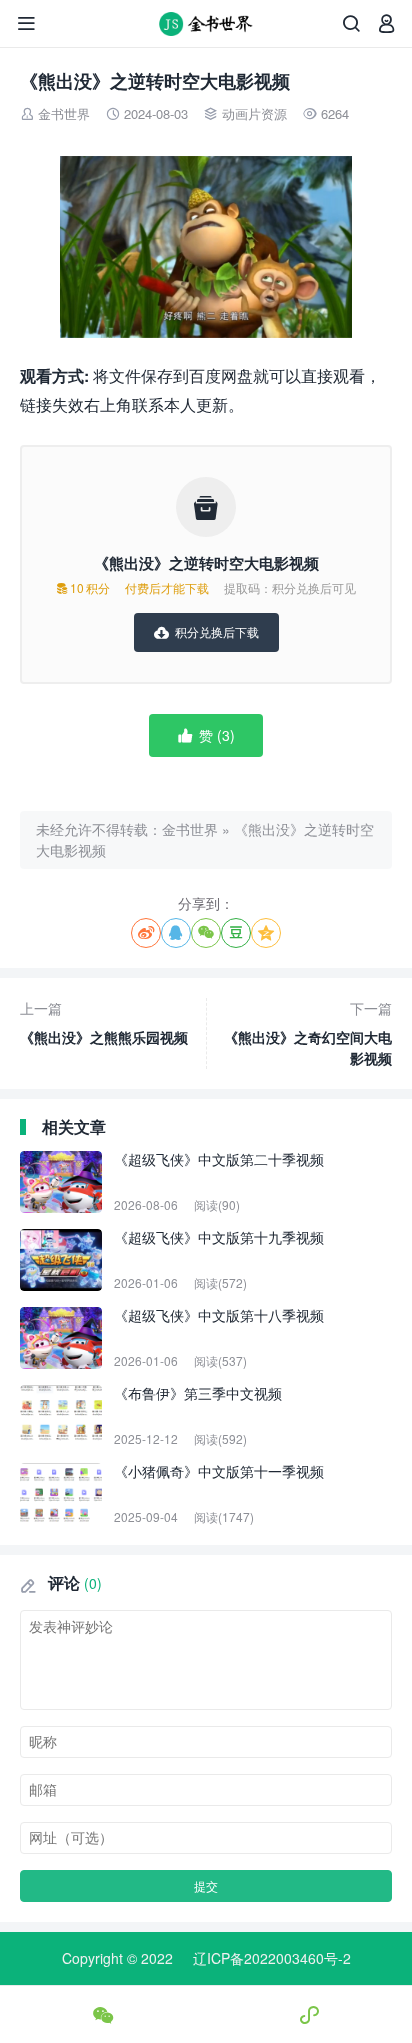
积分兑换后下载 (206, 631)
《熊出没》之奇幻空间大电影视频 (308, 1033)
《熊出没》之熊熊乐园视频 (104, 1022)
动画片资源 (254, 113)
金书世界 (64, 113)
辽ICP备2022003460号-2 (272, 1958)
